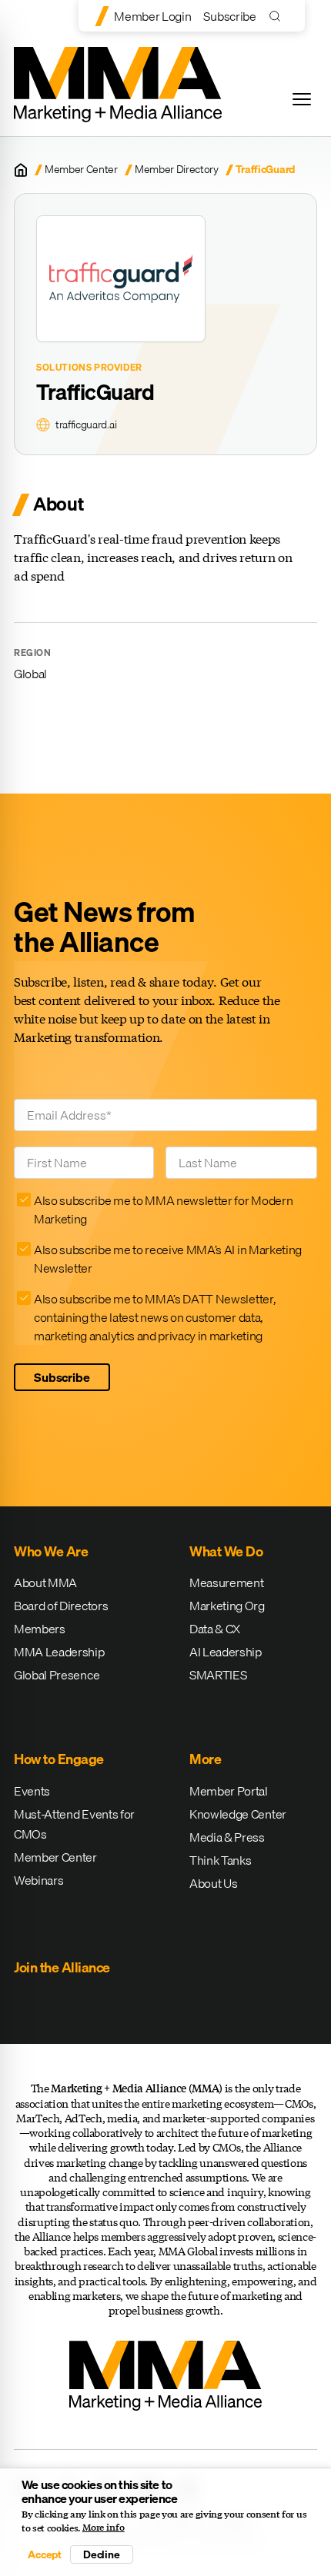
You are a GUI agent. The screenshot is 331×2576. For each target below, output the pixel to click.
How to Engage (59, 1759)
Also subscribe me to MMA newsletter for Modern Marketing (163, 1210)
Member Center (81, 170)
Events (32, 1791)
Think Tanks (220, 1860)
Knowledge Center (238, 1814)
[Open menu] (302, 99)
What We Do (226, 1551)
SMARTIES (218, 1675)
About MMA (45, 1583)
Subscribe (229, 16)
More (205, 1759)
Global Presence (57, 1675)
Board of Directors (61, 1606)
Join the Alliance (62, 1967)
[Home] (21, 170)
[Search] (278, 16)
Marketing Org (227, 1606)
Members (40, 1629)
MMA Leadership (59, 1652)
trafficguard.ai (86, 425)
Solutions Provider (89, 368)
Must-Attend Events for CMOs (74, 1824)
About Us (213, 1883)
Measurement (226, 1583)
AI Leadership (226, 1652)
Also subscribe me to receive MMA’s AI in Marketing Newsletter (168, 1259)
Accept (45, 2554)
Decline (102, 2554)
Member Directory (177, 170)
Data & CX (215, 1629)
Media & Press (227, 1837)
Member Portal (229, 1791)
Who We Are (51, 1551)
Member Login (152, 16)
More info (104, 2528)
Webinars (38, 1880)
